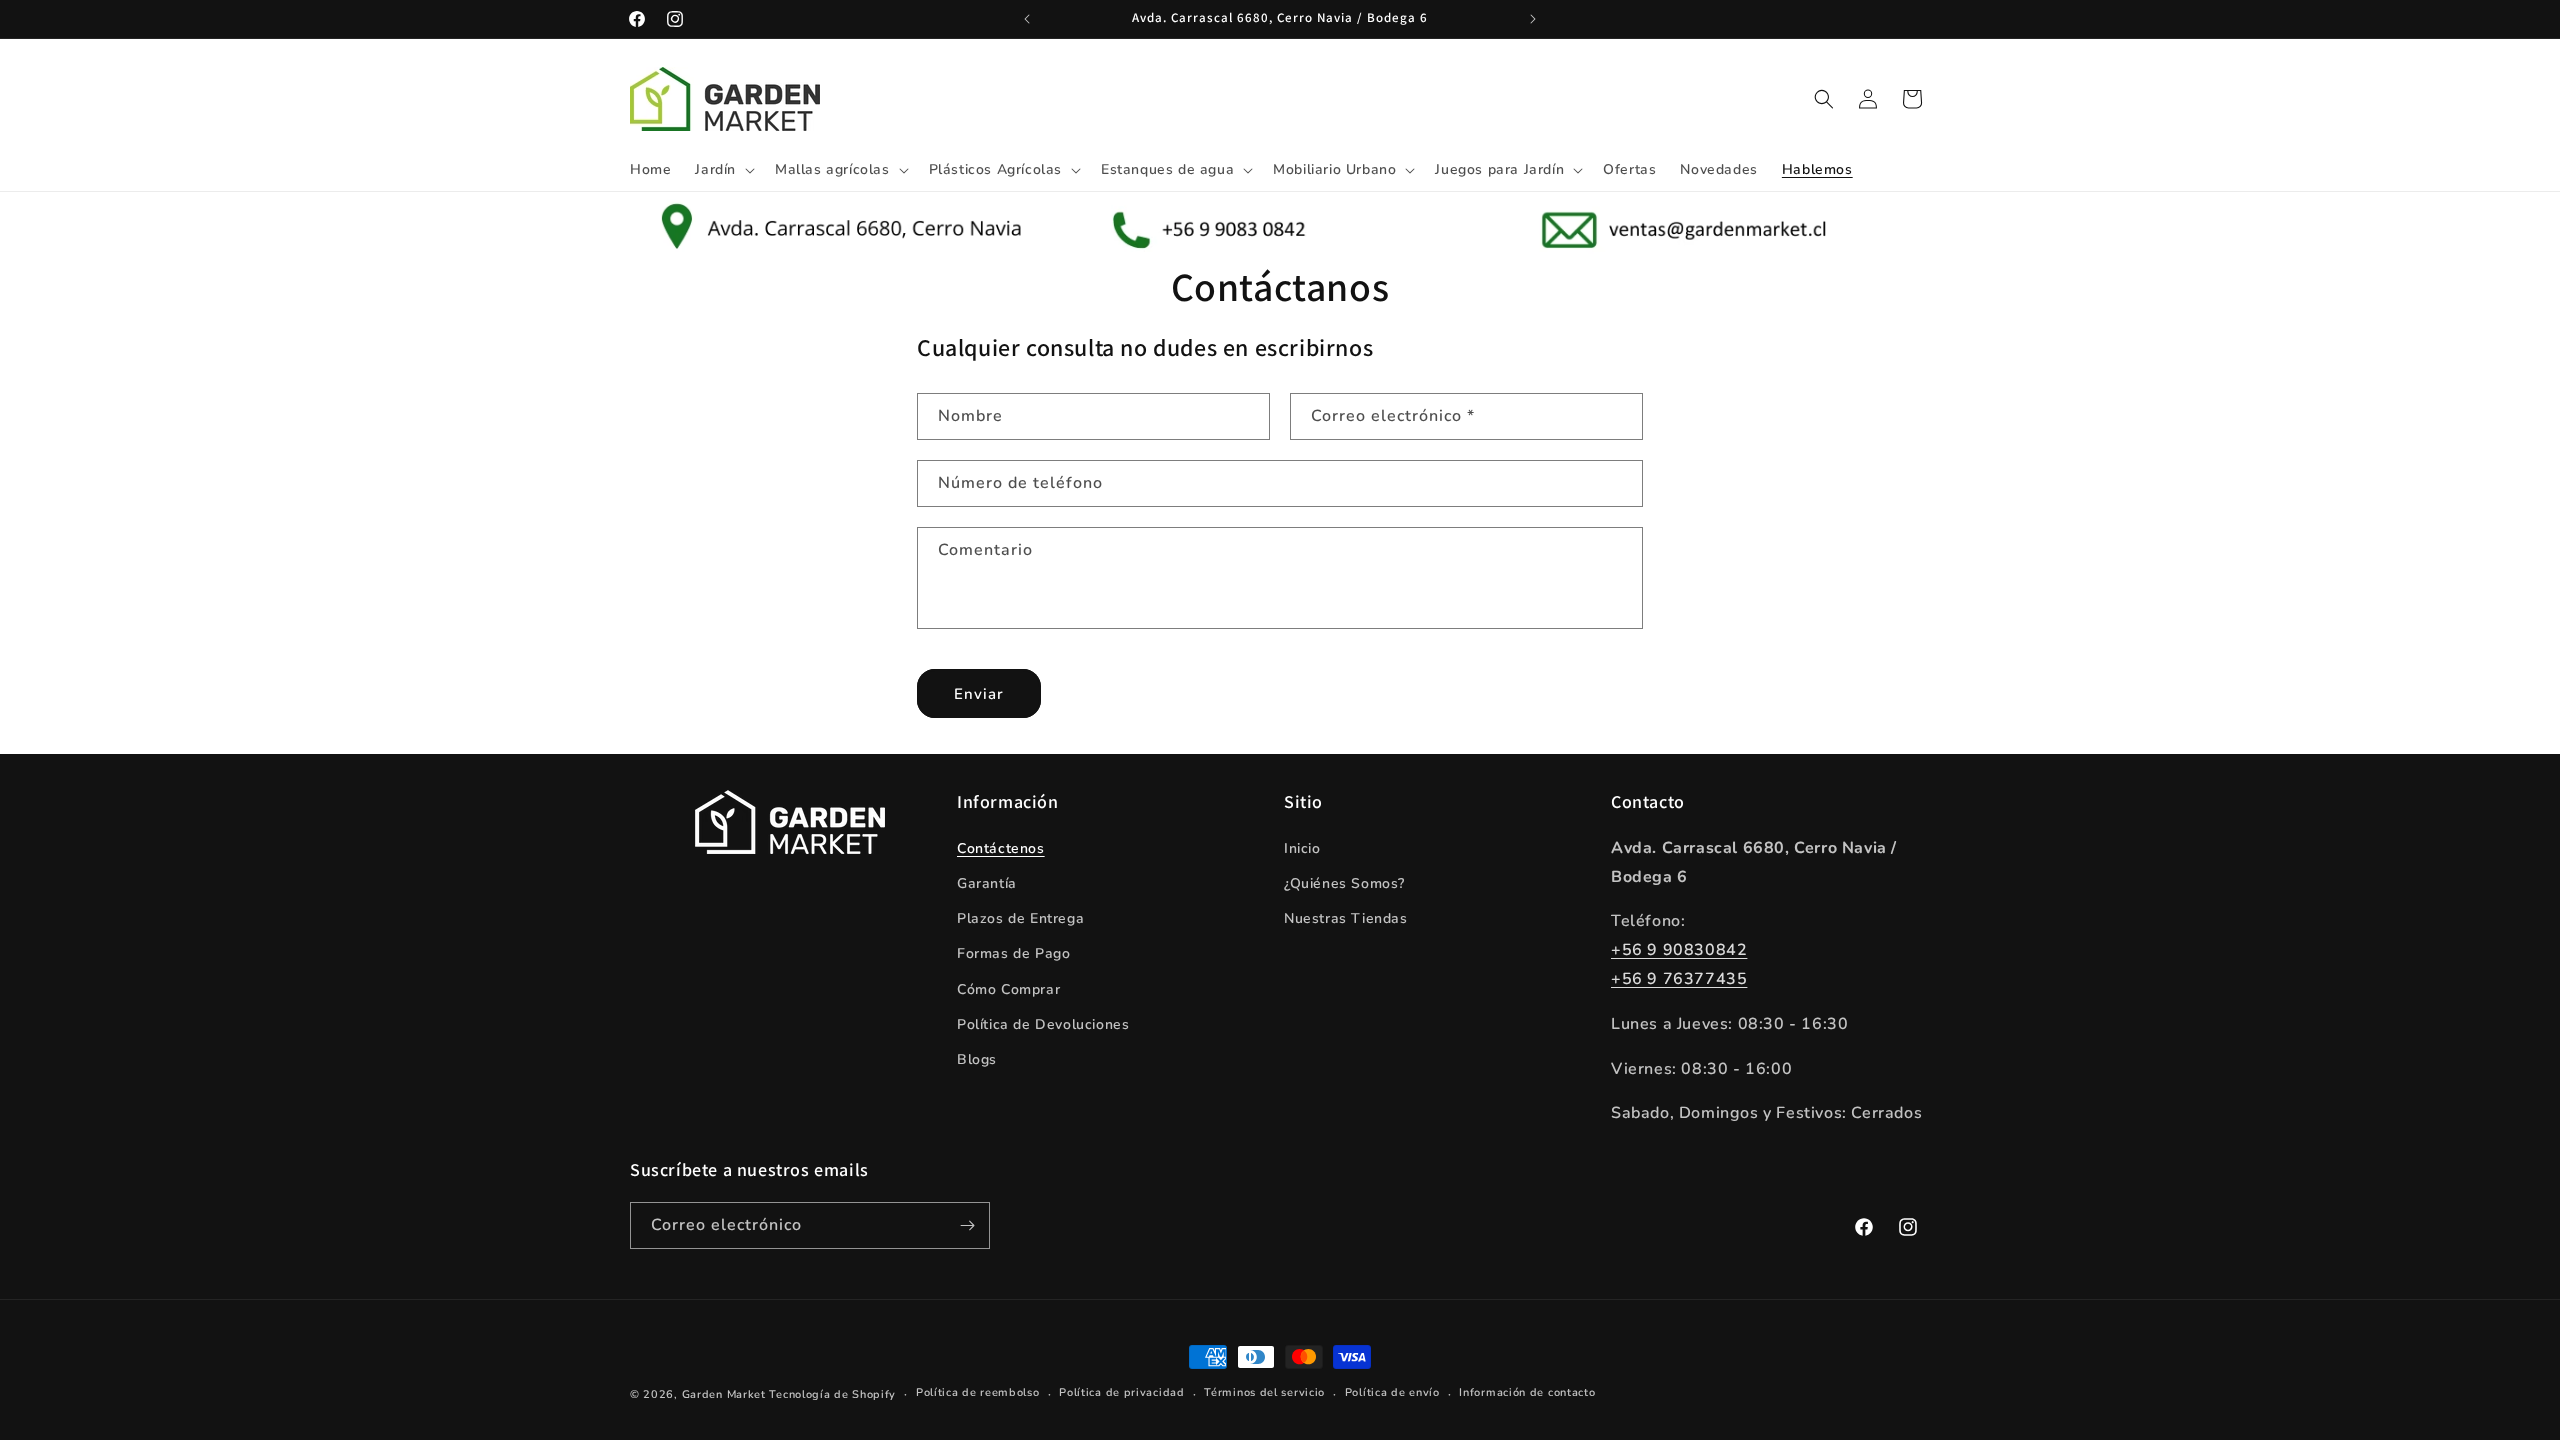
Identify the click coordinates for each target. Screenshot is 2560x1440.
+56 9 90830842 (1679, 950)
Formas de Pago (1013, 953)
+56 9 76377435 (1679, 979)
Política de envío (1392, 1392)
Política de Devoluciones (1043, 1024)
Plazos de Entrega (1020, 918)
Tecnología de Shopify (832, 1394)
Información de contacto (1527, 1392)
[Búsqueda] (1824, 99)
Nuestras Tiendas (1346, 918)
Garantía (987, 883)
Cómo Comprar (1008, 989)
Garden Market (724, 1394)
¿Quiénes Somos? (1344, 883)
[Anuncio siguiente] (1533, 19)
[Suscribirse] (967, 1225)
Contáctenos (1001, 848)
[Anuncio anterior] (1027, 19)
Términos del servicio (1264, 1392)
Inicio (1302, 848)
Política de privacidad (1121, 1392)
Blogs (977, 1059)
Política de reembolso (978, 1392)
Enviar (979, 694)
